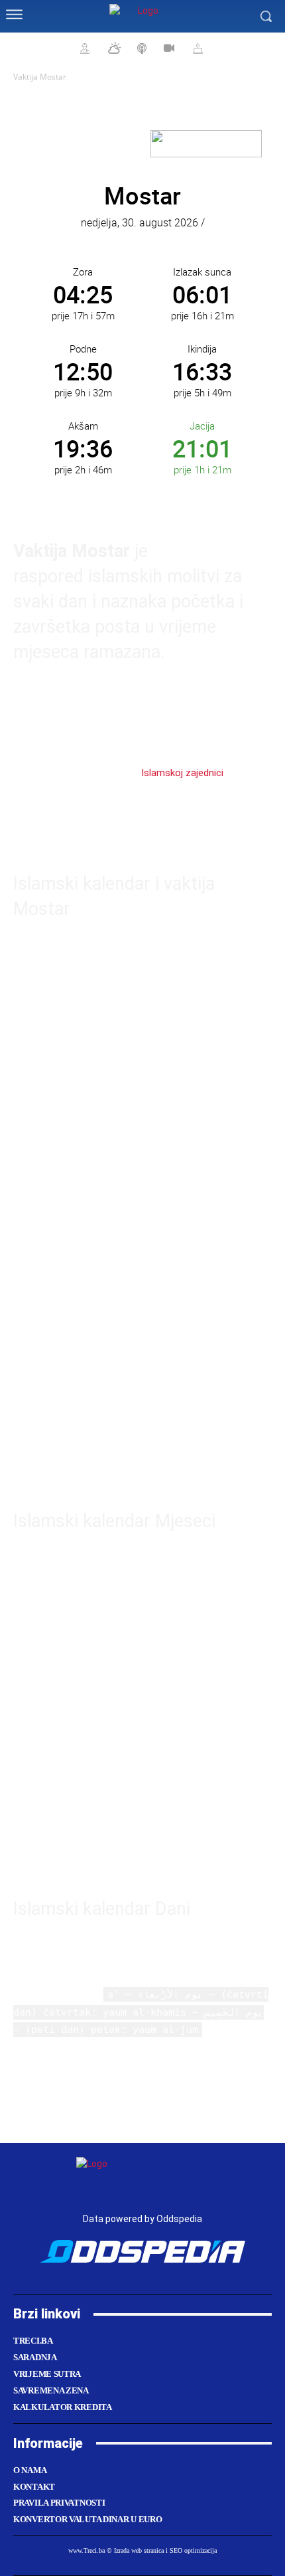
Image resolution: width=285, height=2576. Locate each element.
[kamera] (167, 48)
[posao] (83, 48)
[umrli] (196, 48)
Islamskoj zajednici (182, 773)
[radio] (141, 48)
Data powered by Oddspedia (142, 2219)
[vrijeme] (113, 48)
